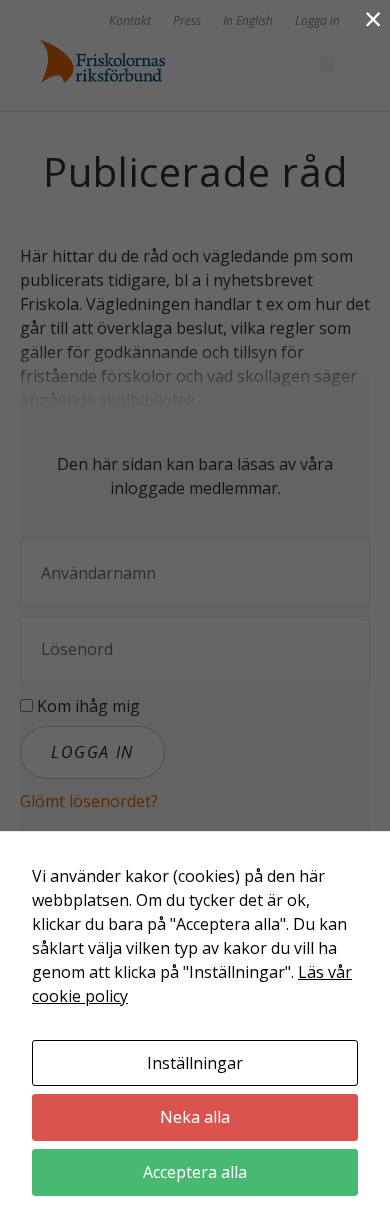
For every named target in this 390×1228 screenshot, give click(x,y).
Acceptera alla (195, 1172)
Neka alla (195, 1117)
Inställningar (195, 1063)
